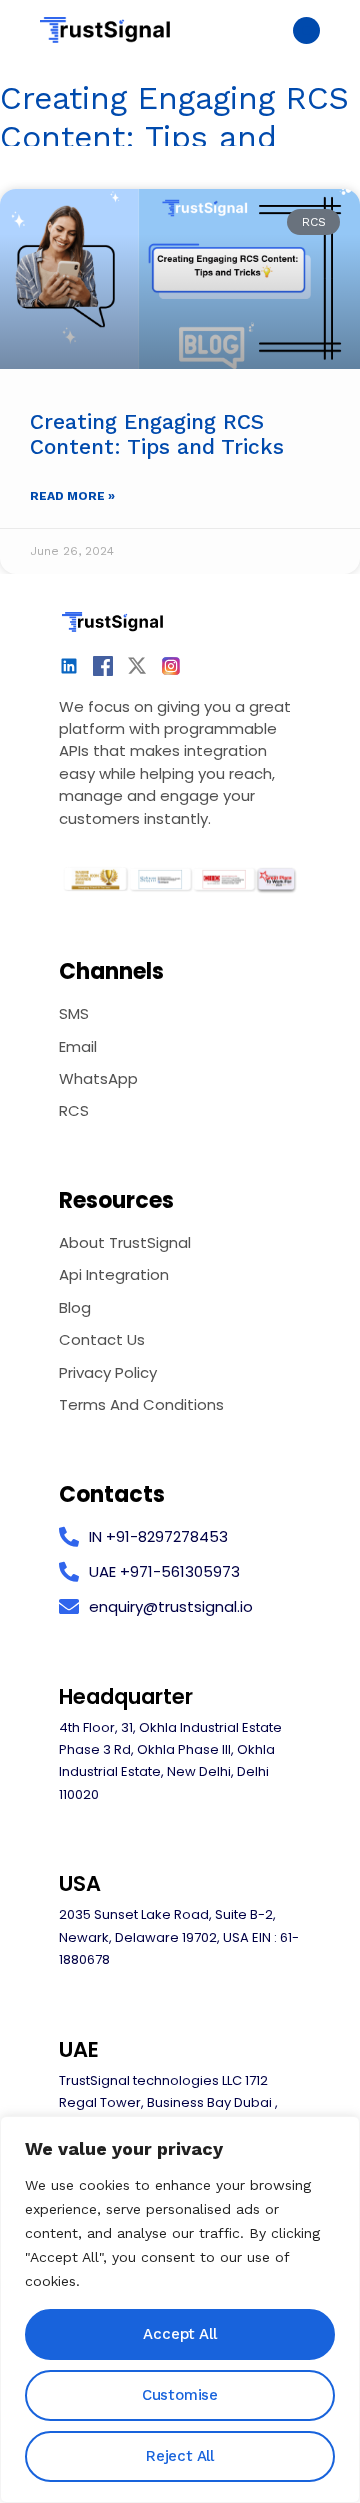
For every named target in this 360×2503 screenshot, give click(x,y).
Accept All (179, 2334)
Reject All (180, 2456)
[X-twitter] (137, 666)
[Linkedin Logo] (69, 666)
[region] (180, 2309)
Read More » (72, 496)
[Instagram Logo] (171, 666)
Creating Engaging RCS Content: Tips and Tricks (157, 434)
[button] (306, 30)
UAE (79, 2049)
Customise (180, 2395)
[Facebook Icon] (103, 666)
